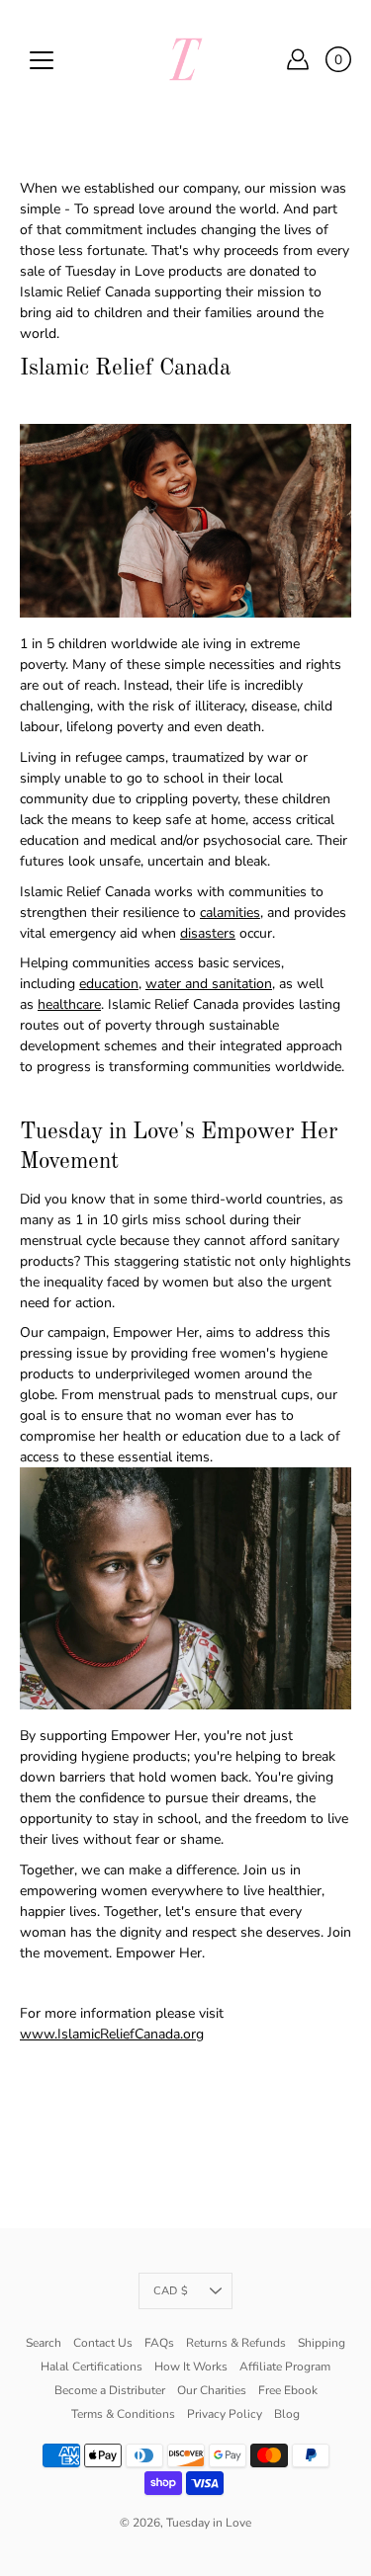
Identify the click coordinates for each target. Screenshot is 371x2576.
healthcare (69, 1004)
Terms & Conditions (123, 2414)
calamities (230, 913)
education (109, 984)
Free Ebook (288, 2390)
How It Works (191, 2367)
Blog (287, 2414)
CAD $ (171, 2291)
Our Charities (212, 2390)
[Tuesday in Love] (186, 59)
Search (44, 2343)
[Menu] (42, 60)
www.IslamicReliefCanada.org (112, 2034)
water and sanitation (209, 984)
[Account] (298, 59)
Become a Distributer (110, 2390)
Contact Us (103, 2343)
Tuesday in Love (209, 2523)
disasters (208, 933)
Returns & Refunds (236, 2343)
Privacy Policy (225, 2414)
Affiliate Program (285, 2367)
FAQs (159, 2343)
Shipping (322, 2343)
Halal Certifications (92, 2367)
